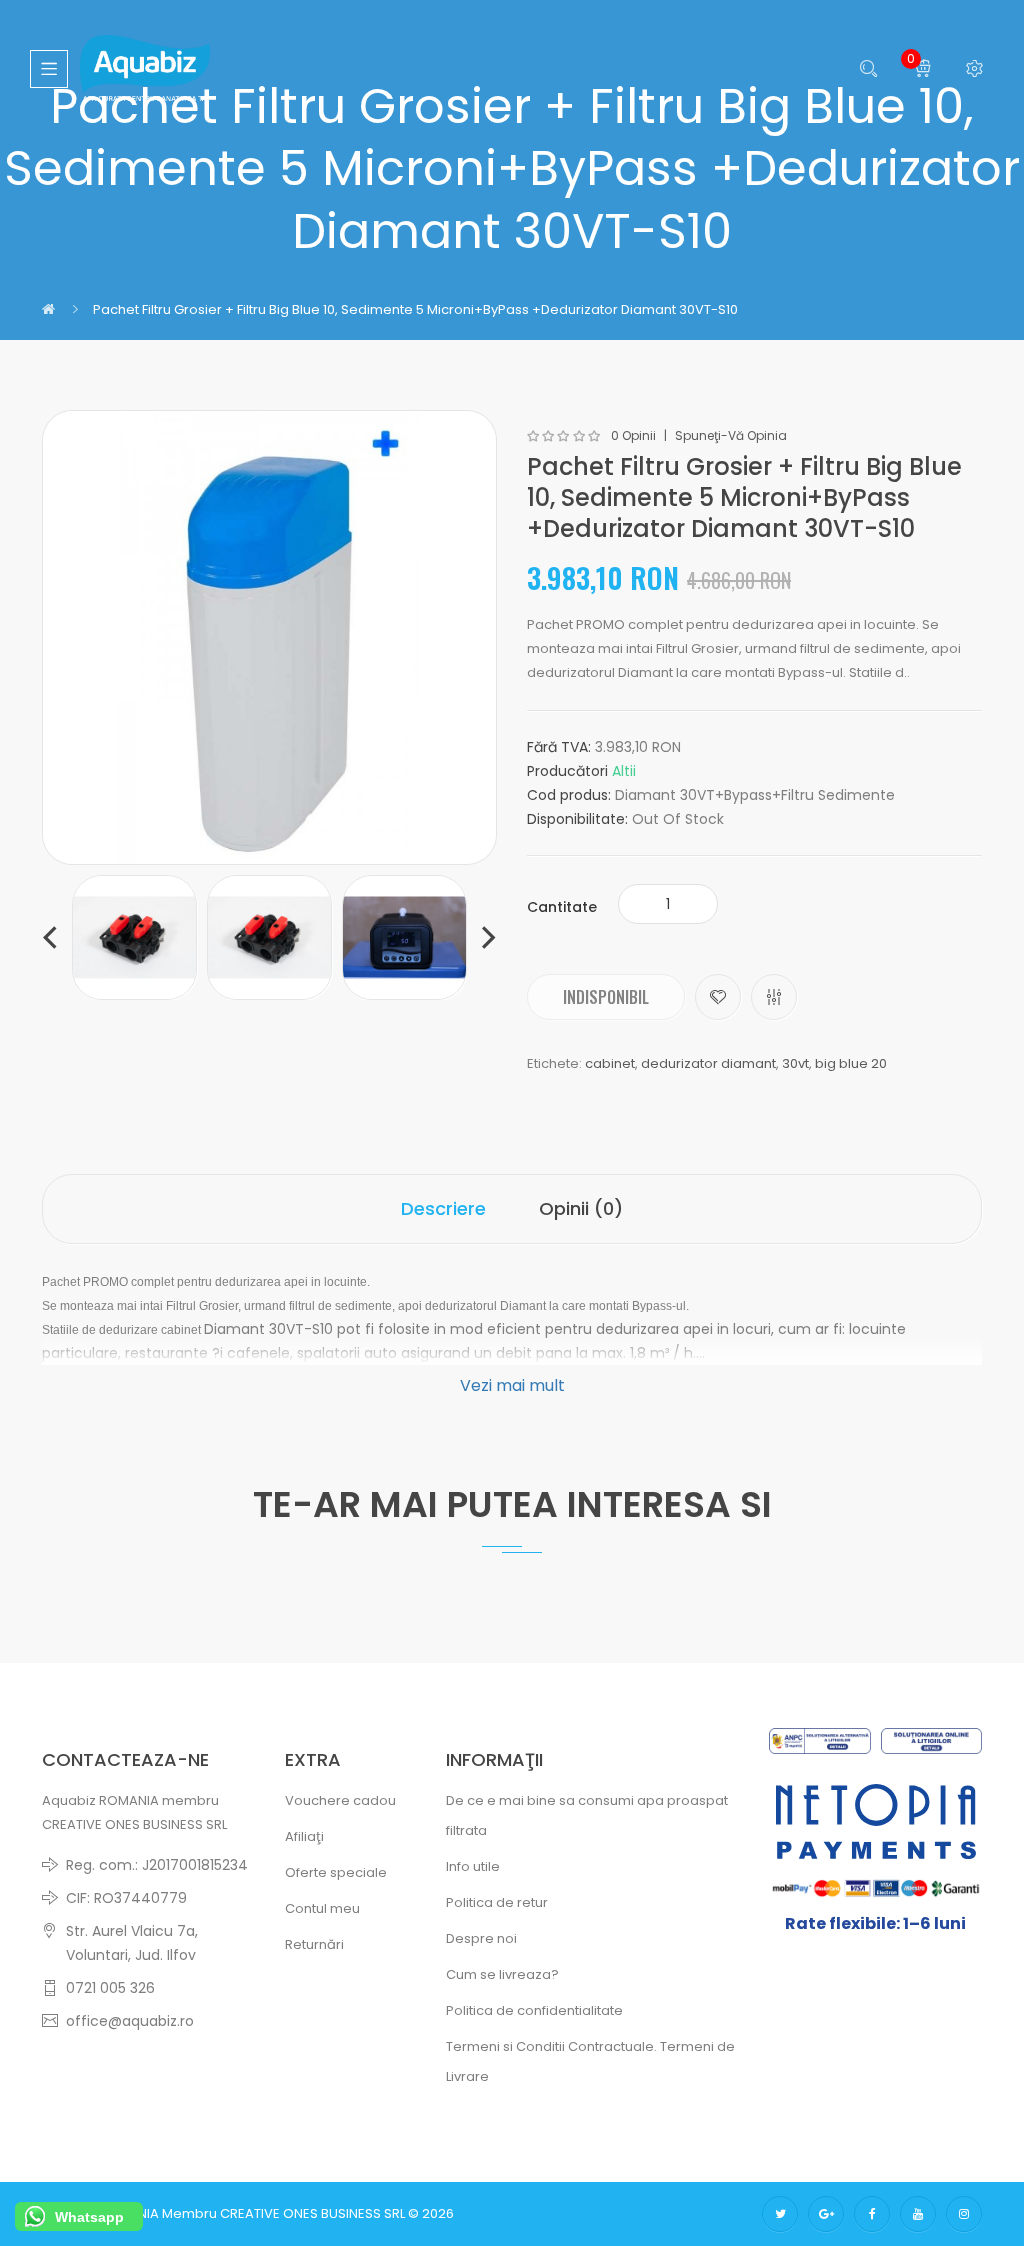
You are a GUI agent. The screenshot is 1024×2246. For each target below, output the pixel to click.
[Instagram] (964, 2214)
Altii (624, 771)
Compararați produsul (774, 997)
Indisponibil (606, 997)
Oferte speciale (336, 1872)
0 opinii (633, 436)
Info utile (473, 1866)
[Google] (826, 2214)
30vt (795, 1063)
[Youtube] (918, 2214)
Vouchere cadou (340, 1800)
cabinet (610, 1063)
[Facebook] (872, 2214)
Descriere (443, 1208)
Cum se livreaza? (502, 1974)
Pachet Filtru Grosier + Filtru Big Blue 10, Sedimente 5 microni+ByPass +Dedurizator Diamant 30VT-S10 (415, 309)
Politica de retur (497, 1902)
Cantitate (562, 907)
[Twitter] (780, 2214)
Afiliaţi (304, 1836)
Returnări (314, 1944)
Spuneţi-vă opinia (731, 436)
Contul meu (322, 1908)
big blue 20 (851, 1063)
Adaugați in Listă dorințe (718, 997)
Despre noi (481, 1938)
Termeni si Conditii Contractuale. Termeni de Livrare (590, 2061)
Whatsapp (89, 2217)
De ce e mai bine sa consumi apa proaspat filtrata (587, 1815)
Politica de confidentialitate (534, 2010)
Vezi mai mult (512, 1385)
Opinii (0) (581, 1208)
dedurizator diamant (708, 1063)
